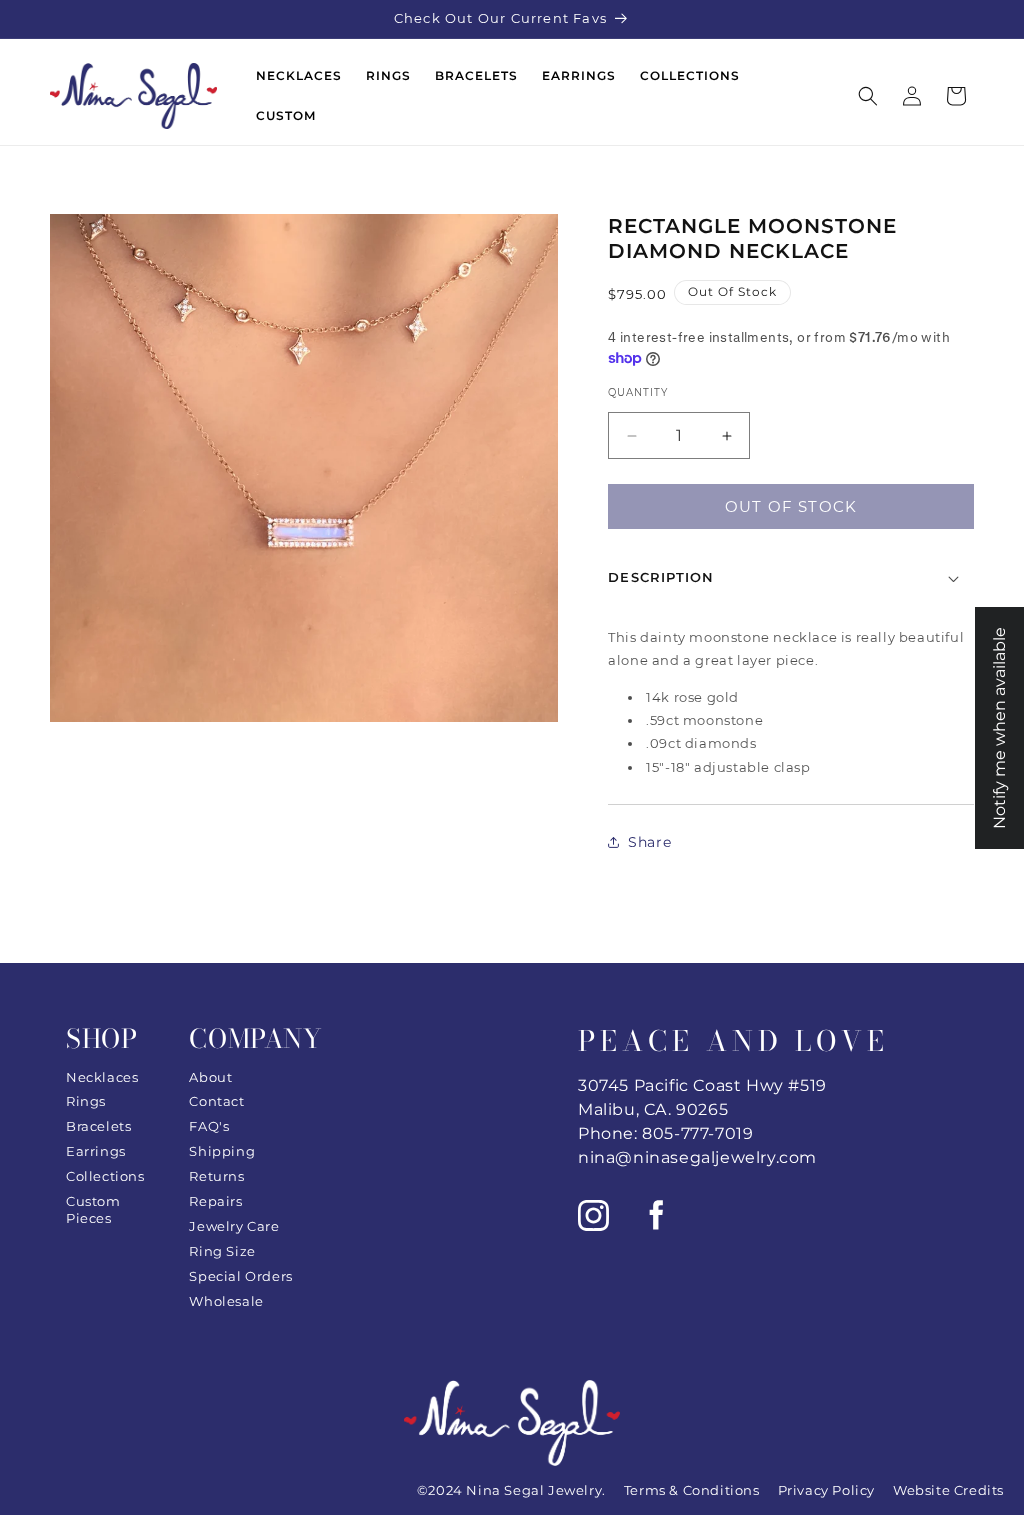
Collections (105, 1176)
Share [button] (649, 842)
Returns (216, 1176)
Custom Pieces (93, 1209)
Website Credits (948, 1490)
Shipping (222, 1151)
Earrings (96, 1151)
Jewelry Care (234, 1226)
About (210, 1077)
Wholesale (226, 1301)
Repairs (215, 1201)
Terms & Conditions (692, 1490)
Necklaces (102, 1077)
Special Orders (240, 1276)
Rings (86, 1101)
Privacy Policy (826, 1490)
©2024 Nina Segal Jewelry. (511, 1490)
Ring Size (222, 1251)
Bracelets (98, 1126)
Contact (216, 1101)
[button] (868, 96)
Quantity (638, 392)
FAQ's (209, 1126)
